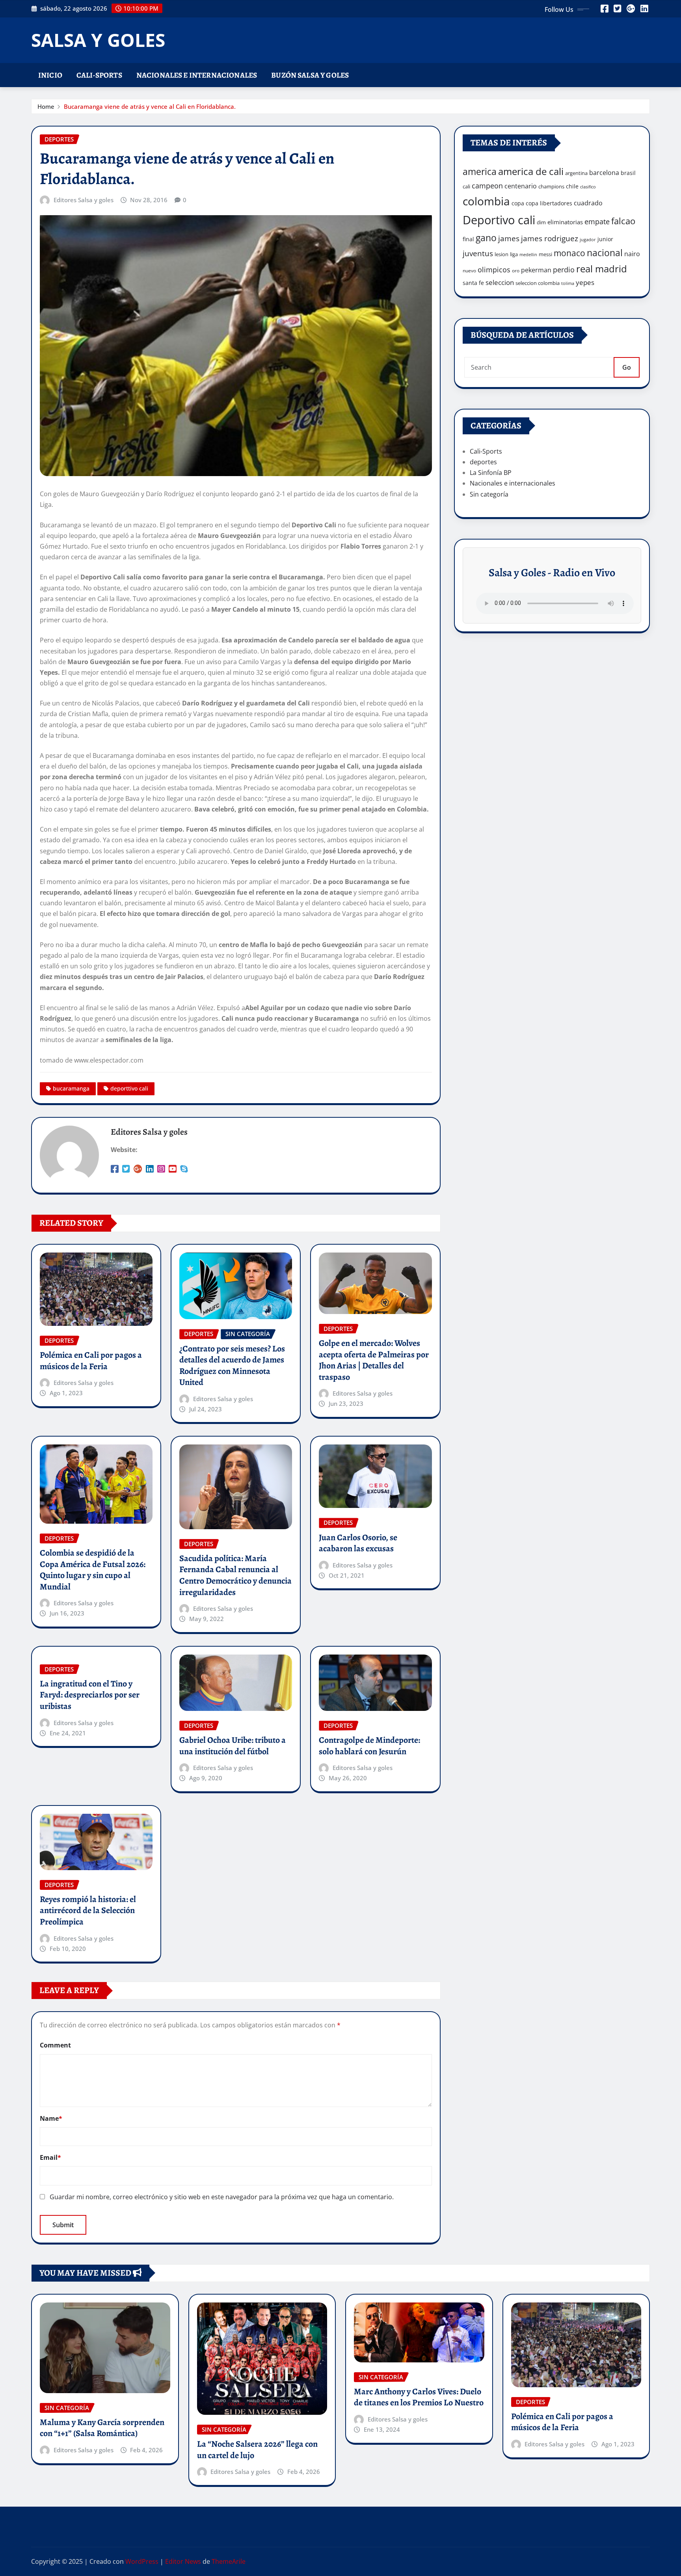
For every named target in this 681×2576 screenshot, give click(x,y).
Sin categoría (489, 494)
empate (597, 221)
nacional (605, 253)
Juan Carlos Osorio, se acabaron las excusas (358, 1543)
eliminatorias (565, 222)
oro (516, 271)
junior (605, 239)
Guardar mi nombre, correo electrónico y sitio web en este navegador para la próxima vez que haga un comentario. (222, 2197)
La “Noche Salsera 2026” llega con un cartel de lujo (257, 2450)
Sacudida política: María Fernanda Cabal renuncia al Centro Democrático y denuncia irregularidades (235, 1575)
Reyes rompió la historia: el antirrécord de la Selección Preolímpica (88, 1911)
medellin (528, 255)
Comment (55, 2045)
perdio (564, 270)
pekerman (536, 270)
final (468, 239)
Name (51, 2118)
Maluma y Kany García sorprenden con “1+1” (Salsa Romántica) (102, 2428)
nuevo (469, 271)
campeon (487, 185)
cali (466, 186)
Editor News (183, 2561)
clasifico (588, 187)
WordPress (142, 2561)
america (480, 172)
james (509, 238)
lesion (501, 254)
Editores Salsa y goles (84, 200)
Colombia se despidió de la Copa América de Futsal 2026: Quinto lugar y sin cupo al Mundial (93, 1570)
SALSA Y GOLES (98, 40)
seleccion (500, 282)
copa (518, 203)
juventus (478, 253)
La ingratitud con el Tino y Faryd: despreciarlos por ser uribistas (90, 1695)
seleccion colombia (538, 283)
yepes (585, 282)
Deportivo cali (499, 220)
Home (46, 106)
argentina (576, 173)
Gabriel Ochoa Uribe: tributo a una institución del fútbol (233, 1746)
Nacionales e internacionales (197, 75)
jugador (588, 239)
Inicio (50, 75)
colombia (486, 201)
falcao (623, 221)
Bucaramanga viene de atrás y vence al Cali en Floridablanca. (150, 106)
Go (627, 367)
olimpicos (494, 270)
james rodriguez (550, 238)
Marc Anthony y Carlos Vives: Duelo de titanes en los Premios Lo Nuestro (419, 2397)
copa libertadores (549, 203)
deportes (483, 462)
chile (572, 186)
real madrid (602, 269)
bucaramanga (71, 1088)
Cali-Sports (99, 75)
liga (514, 254)
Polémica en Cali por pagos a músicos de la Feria (91, 1361)
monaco (569, 253)
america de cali (531, 171)
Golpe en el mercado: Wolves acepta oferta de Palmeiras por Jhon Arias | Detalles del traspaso (374, 1360)
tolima (568, 283)
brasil (628, 173)
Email (50, 2157)
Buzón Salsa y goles (310, 75)
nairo (632, 254)
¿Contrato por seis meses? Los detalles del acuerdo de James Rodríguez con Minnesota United (232, 1366)
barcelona (604, 172)
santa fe (473, 283)
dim (541, 222)
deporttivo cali (129, 1088)
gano (486, 238)
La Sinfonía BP (491, 473)
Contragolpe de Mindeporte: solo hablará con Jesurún (369, 1746)
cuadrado (588, 203)
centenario (521, 186)
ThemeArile (229, 2561)
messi (545, 254)
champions (551, 186)
